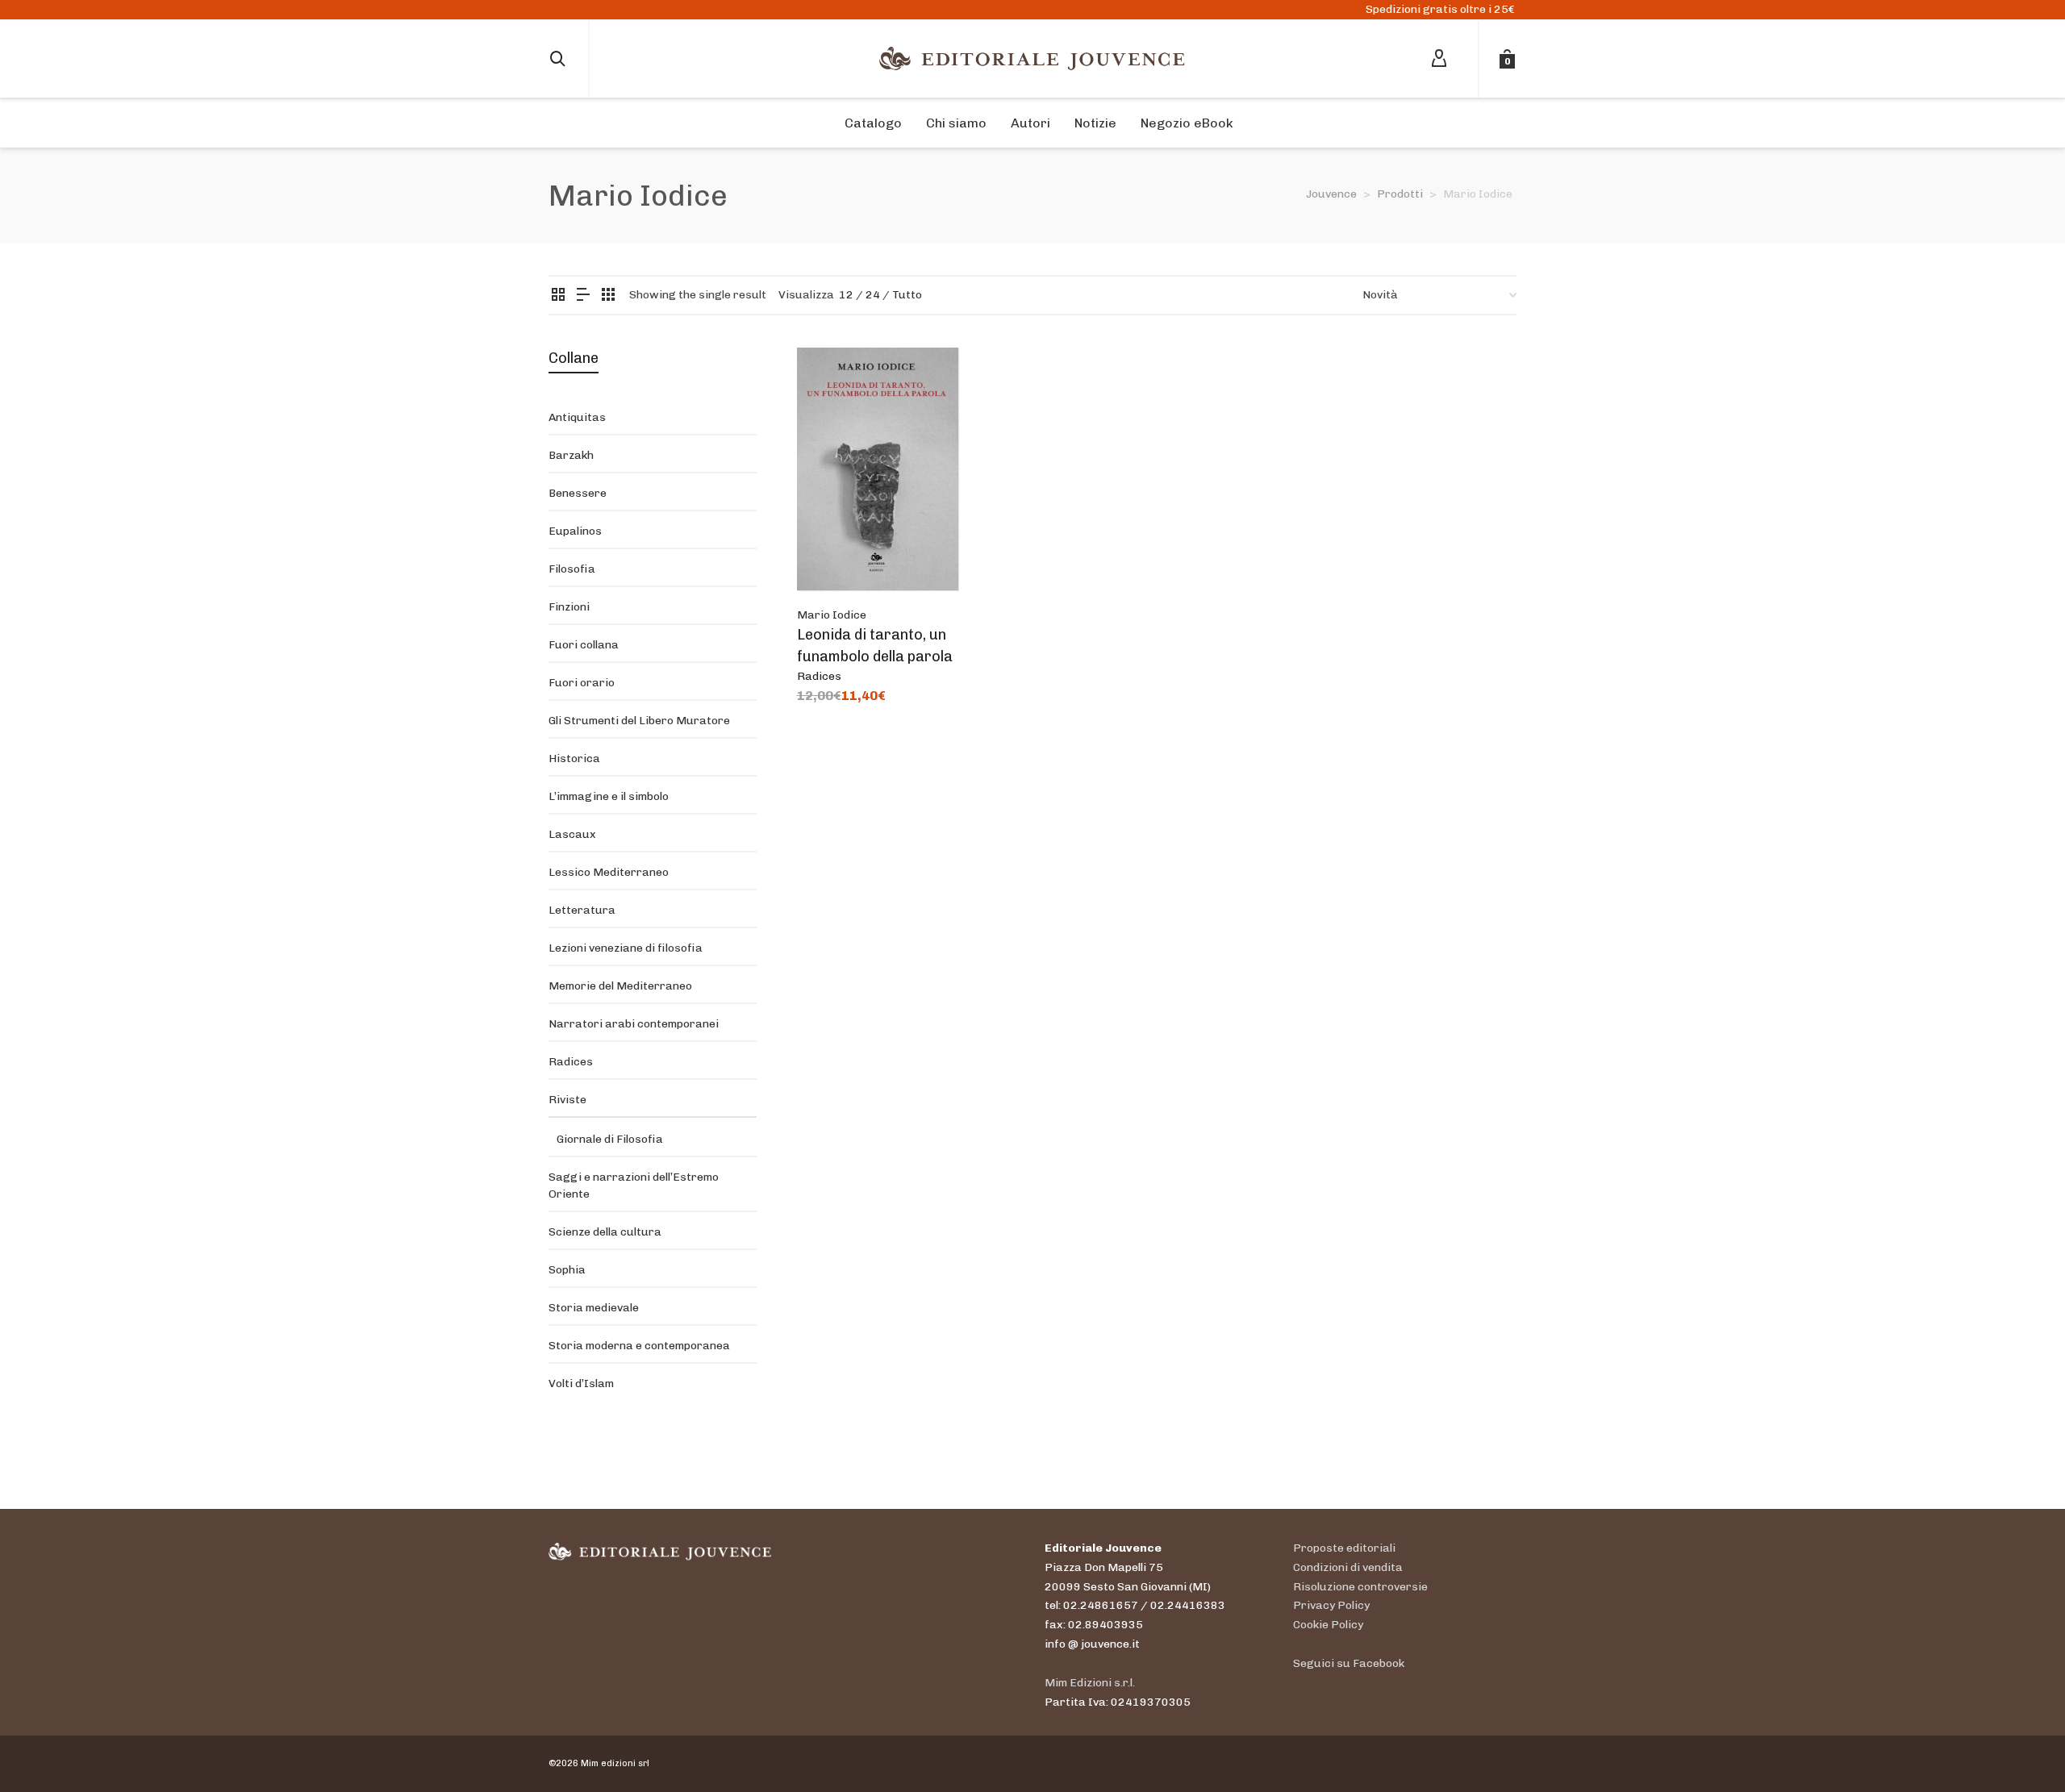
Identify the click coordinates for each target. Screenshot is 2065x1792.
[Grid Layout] (608, 296)
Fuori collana (584, 645)
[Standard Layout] (558, 296)
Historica (574, 758)
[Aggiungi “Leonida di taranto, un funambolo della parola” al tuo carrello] (834, 553)
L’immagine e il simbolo (609, 796)
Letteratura (582, 910)
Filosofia (572, 569)
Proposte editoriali (1344, 1548)
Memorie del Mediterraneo (620, 986)
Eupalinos (575, 531)
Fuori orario (582, 683)
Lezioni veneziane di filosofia (626, 948)
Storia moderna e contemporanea (639, 1346)
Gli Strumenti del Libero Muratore (639, 721)
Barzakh (571, 455)
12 (846, 295)
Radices (819, 676)
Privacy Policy (1331, 1605)
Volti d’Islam (581, 1384)
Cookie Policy (1328, 1625)
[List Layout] (583, 296)
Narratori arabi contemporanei (634, 1024)
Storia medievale (594, 1308)
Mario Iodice (832, 615)
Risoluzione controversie (1360, 1587)
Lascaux (572, 834)
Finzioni (569, 607)
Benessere (578, 493)
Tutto (907, 295)
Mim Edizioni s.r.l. (1090, 1683)
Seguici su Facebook (1349, 1663)
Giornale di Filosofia (610, 1139)
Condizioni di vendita (1348, 1567)
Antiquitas (577, 417)
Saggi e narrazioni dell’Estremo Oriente (634, 1186)
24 (873, 295)
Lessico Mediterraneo (609, 872)
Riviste (567, 1100)
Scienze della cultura (605, 1232)
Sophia (567, 1270)
